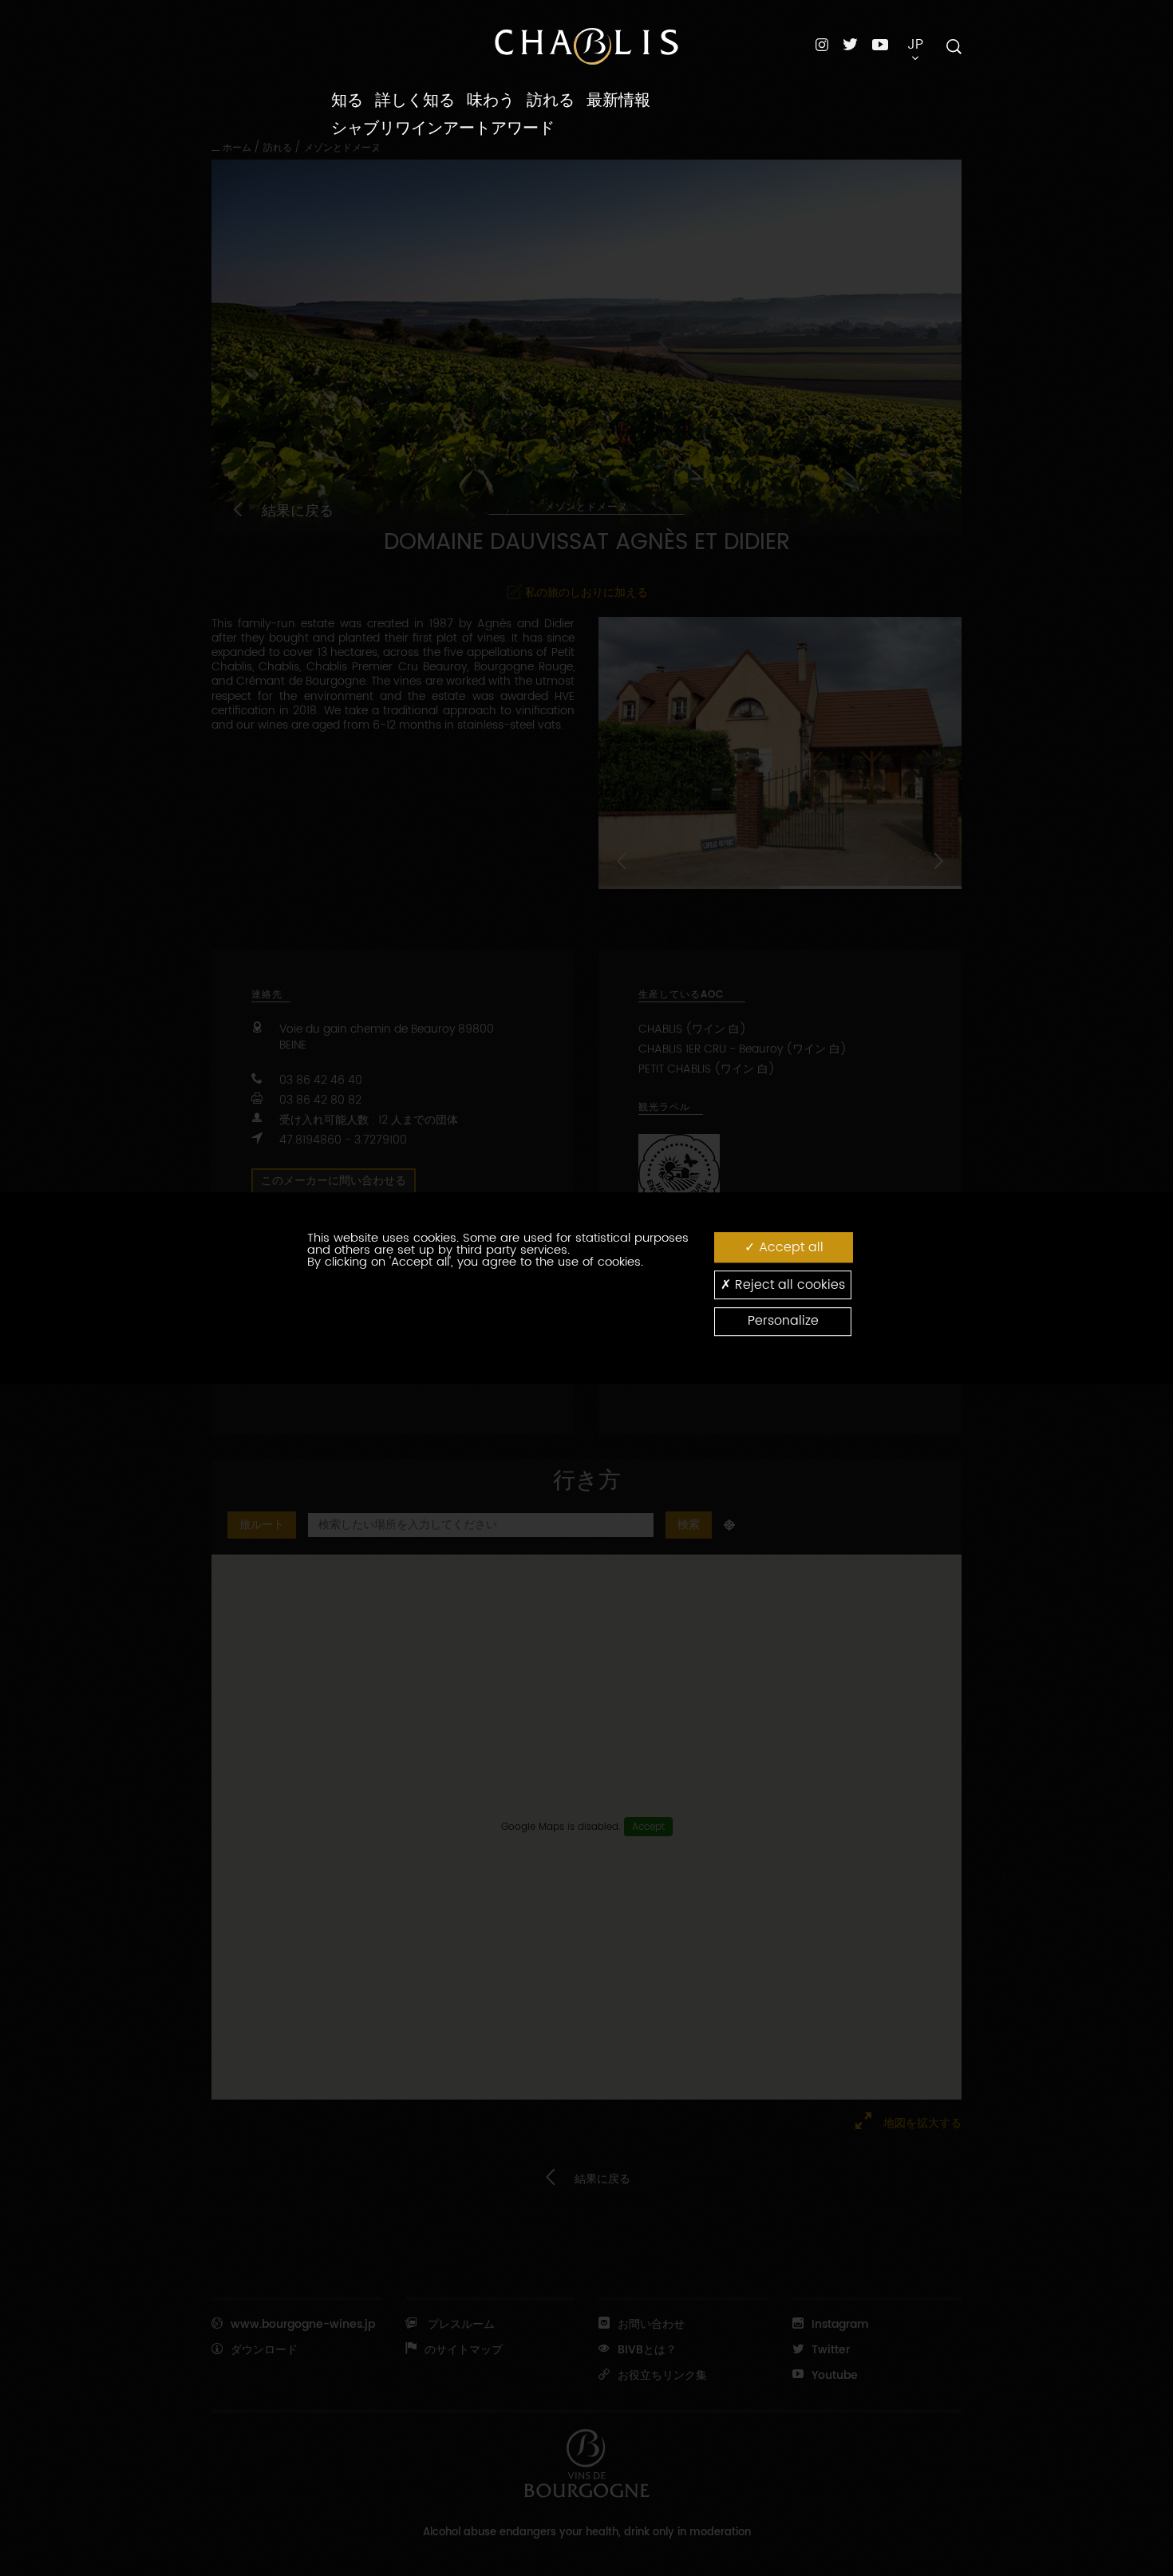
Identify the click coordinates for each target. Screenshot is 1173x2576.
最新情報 (618, 101)
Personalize (783, 1322)
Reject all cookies (788, 1285)
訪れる (551, 101)
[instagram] (822, 44)
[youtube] (880, 44)
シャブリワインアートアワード (443, 128)
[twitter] (850, 44)
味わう (491, 101)
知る (347, 101)
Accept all (789, 1247)
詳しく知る (415, 101)
